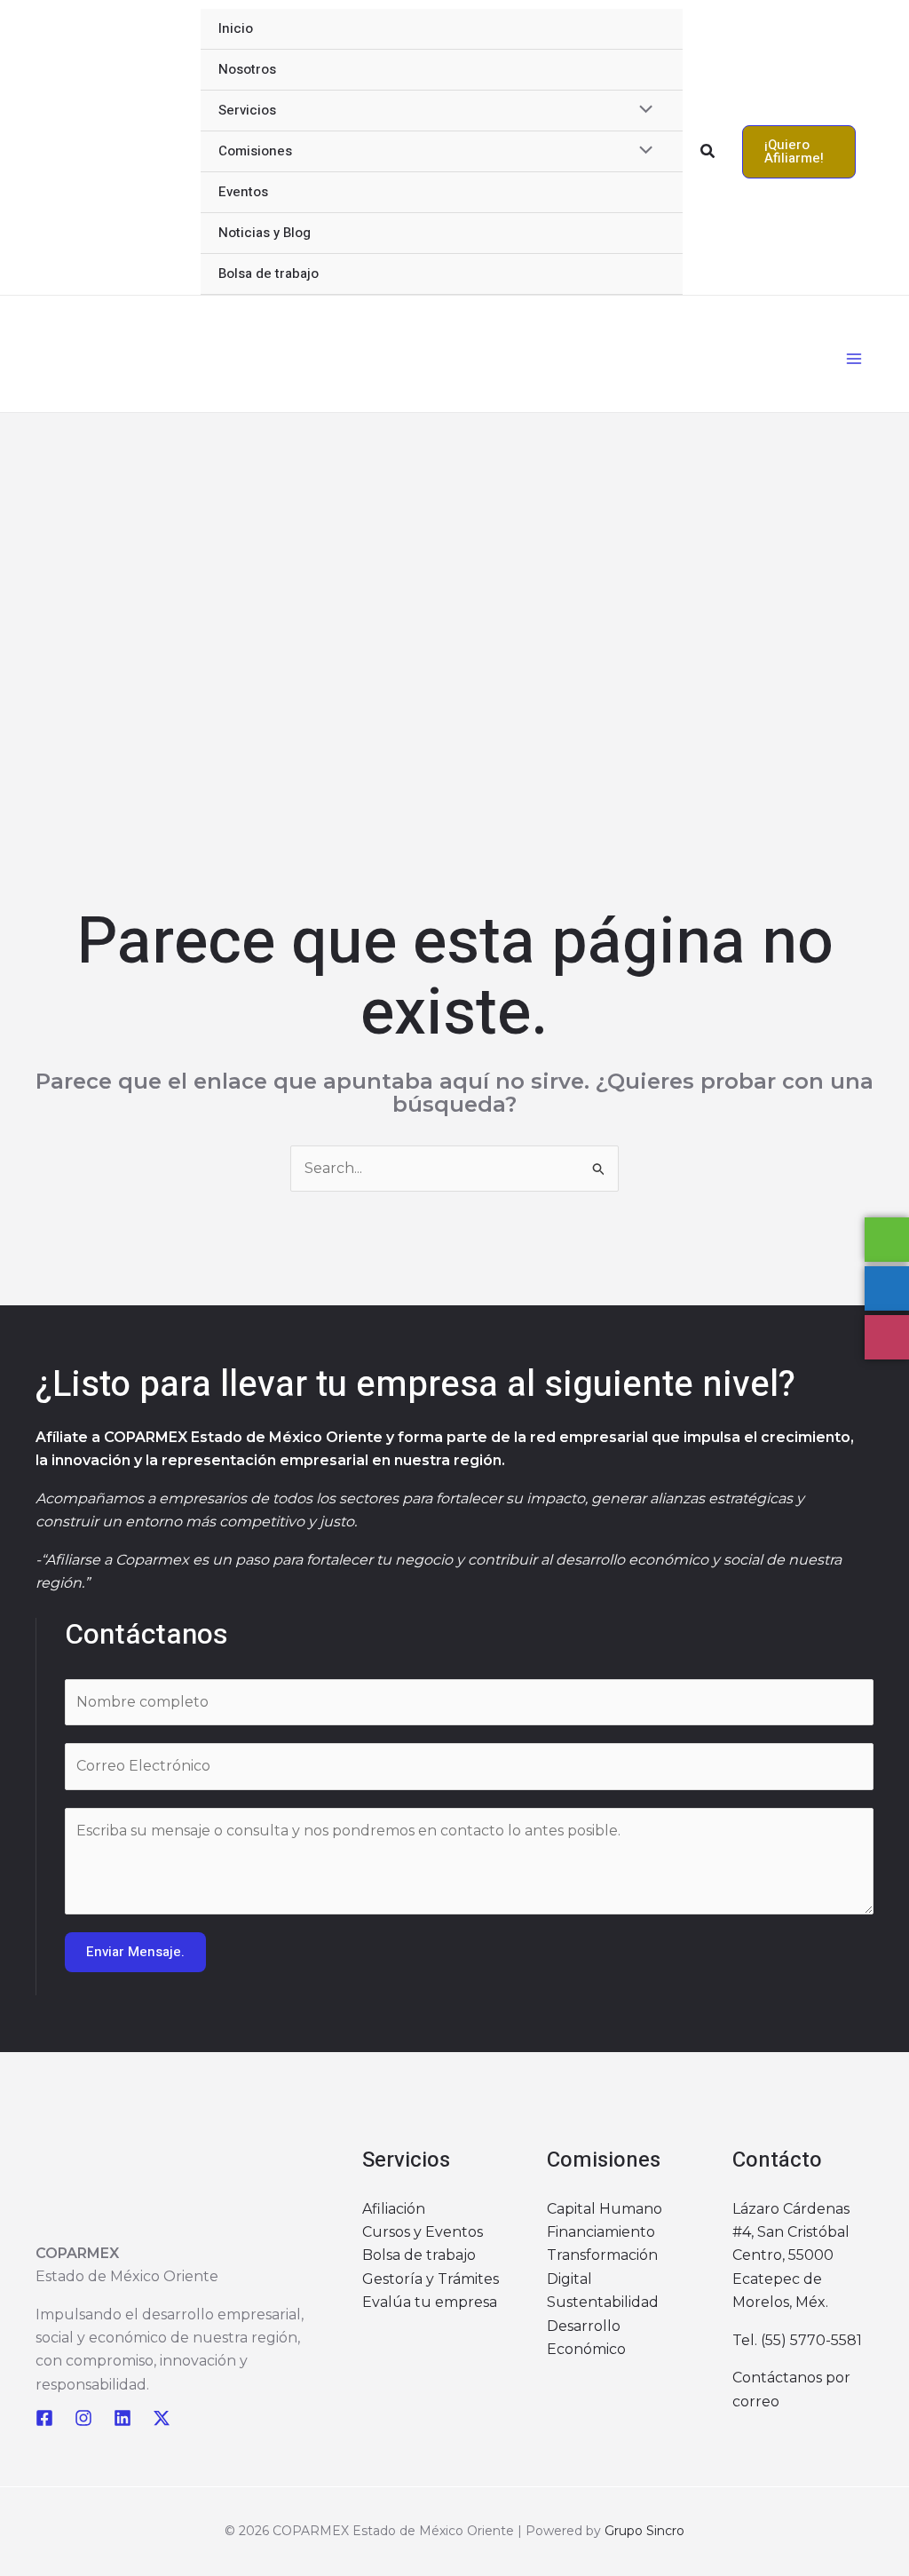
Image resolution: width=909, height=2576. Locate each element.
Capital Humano (605, 2209)
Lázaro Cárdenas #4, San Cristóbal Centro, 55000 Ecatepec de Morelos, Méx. (791, 2256)
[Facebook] (44, 2418)
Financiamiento (601, 2232)
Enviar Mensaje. (135, 1952)
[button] (708, 152)
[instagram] (83, 2418)
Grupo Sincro (644, 2531)
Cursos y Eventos (423, 2232)
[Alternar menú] (641, 111)
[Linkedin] (123, 2418)
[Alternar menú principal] (854, 359)
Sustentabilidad (603, 2302)
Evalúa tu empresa (430, 2302)
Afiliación (394, 2209)
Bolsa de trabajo (419, 2255)
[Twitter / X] (162, 2418)
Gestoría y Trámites (431, 2279)
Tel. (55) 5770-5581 (797, 2340)
